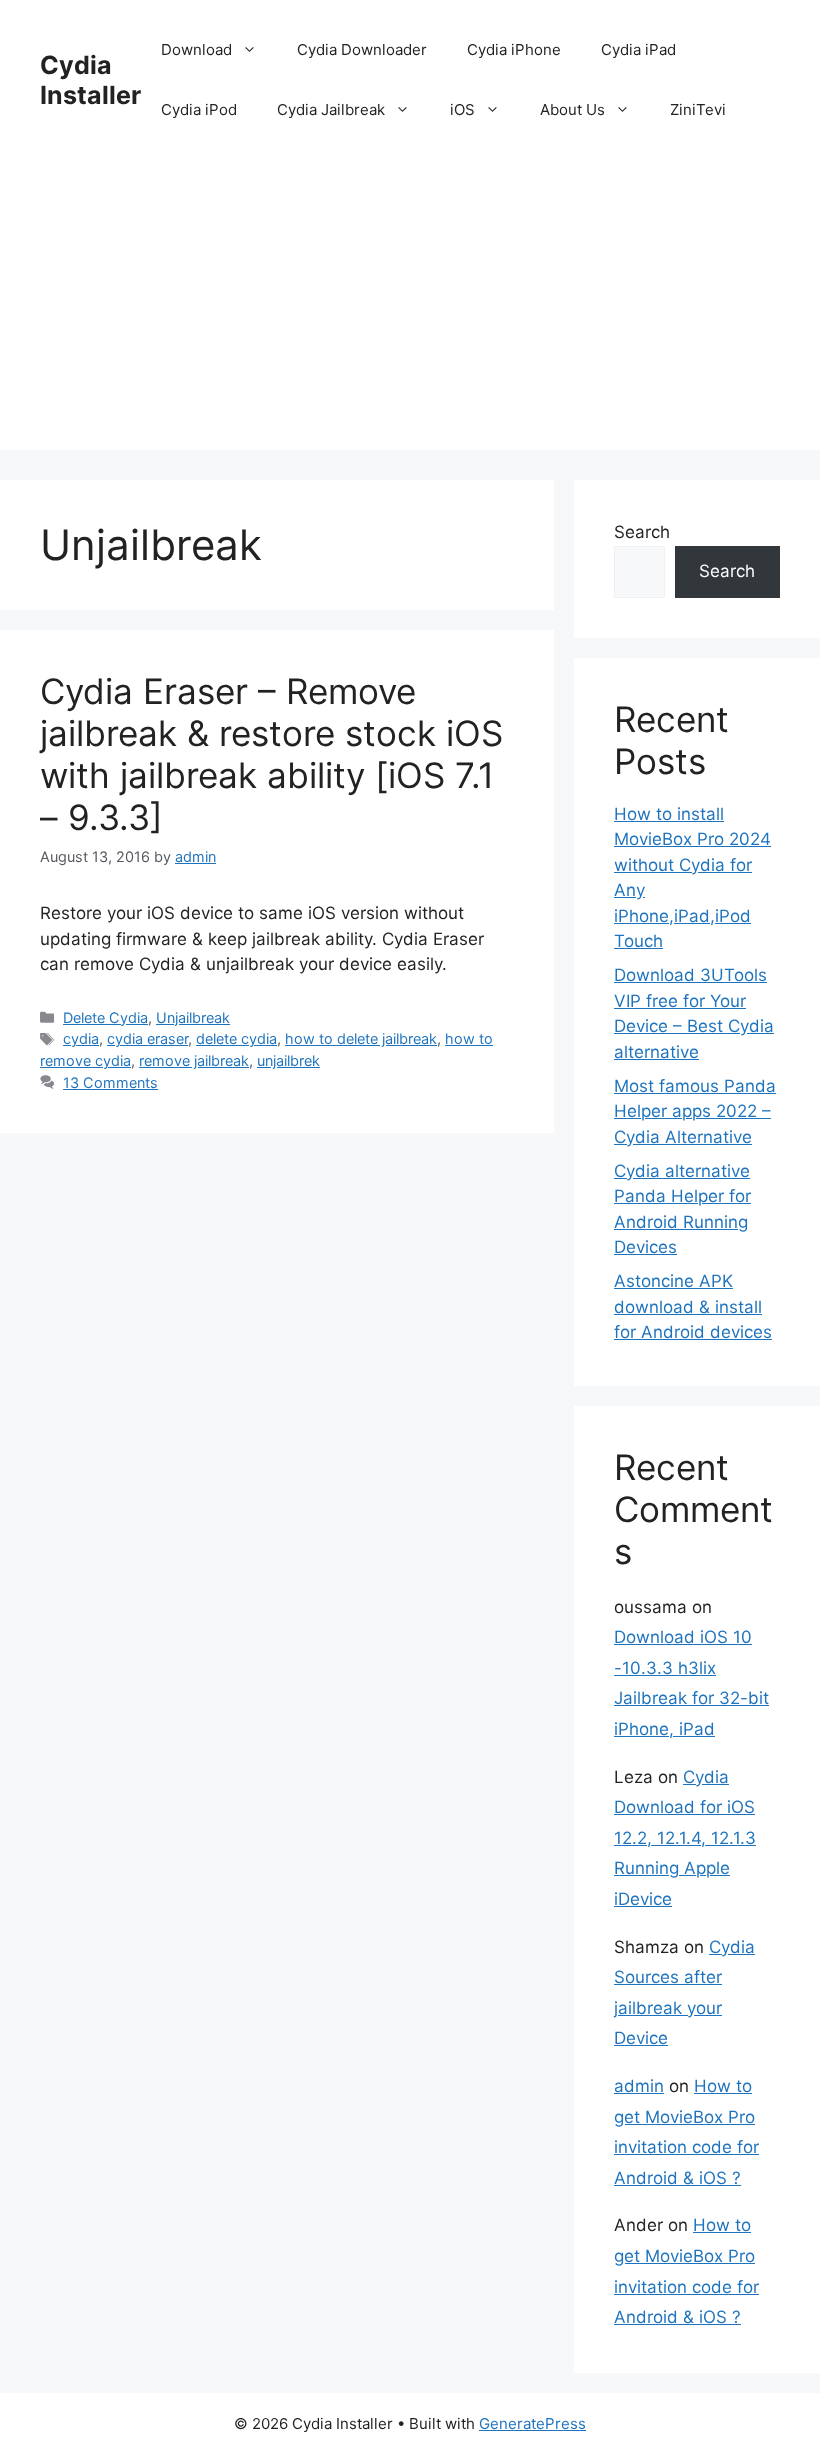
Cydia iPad (638, 49)
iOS (462, 109)
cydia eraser (147, 1038)
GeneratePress (532, 2423)
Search (642, 532)
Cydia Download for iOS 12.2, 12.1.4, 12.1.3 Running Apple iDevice (685, 1838)
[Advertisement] (410, 310)
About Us (572, 109)
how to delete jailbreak (361, 1038)
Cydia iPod (199, 109)
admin (639, 2086)
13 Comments (110, 1082)
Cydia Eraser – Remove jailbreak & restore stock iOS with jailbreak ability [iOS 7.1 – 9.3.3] (271, 754)
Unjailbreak (193, 1017)
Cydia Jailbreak (331, 109)
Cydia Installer (90, 80)
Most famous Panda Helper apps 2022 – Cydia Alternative (695, 1111)
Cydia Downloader (362, 49)
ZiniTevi (698, 109)
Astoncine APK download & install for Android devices (693, 1306)
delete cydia (236, 1038)
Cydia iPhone (514, 49)
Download (196, 49)
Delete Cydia (105, 1017)
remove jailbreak (194, 1060)
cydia (81, 1038)
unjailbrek (288, 1060)
